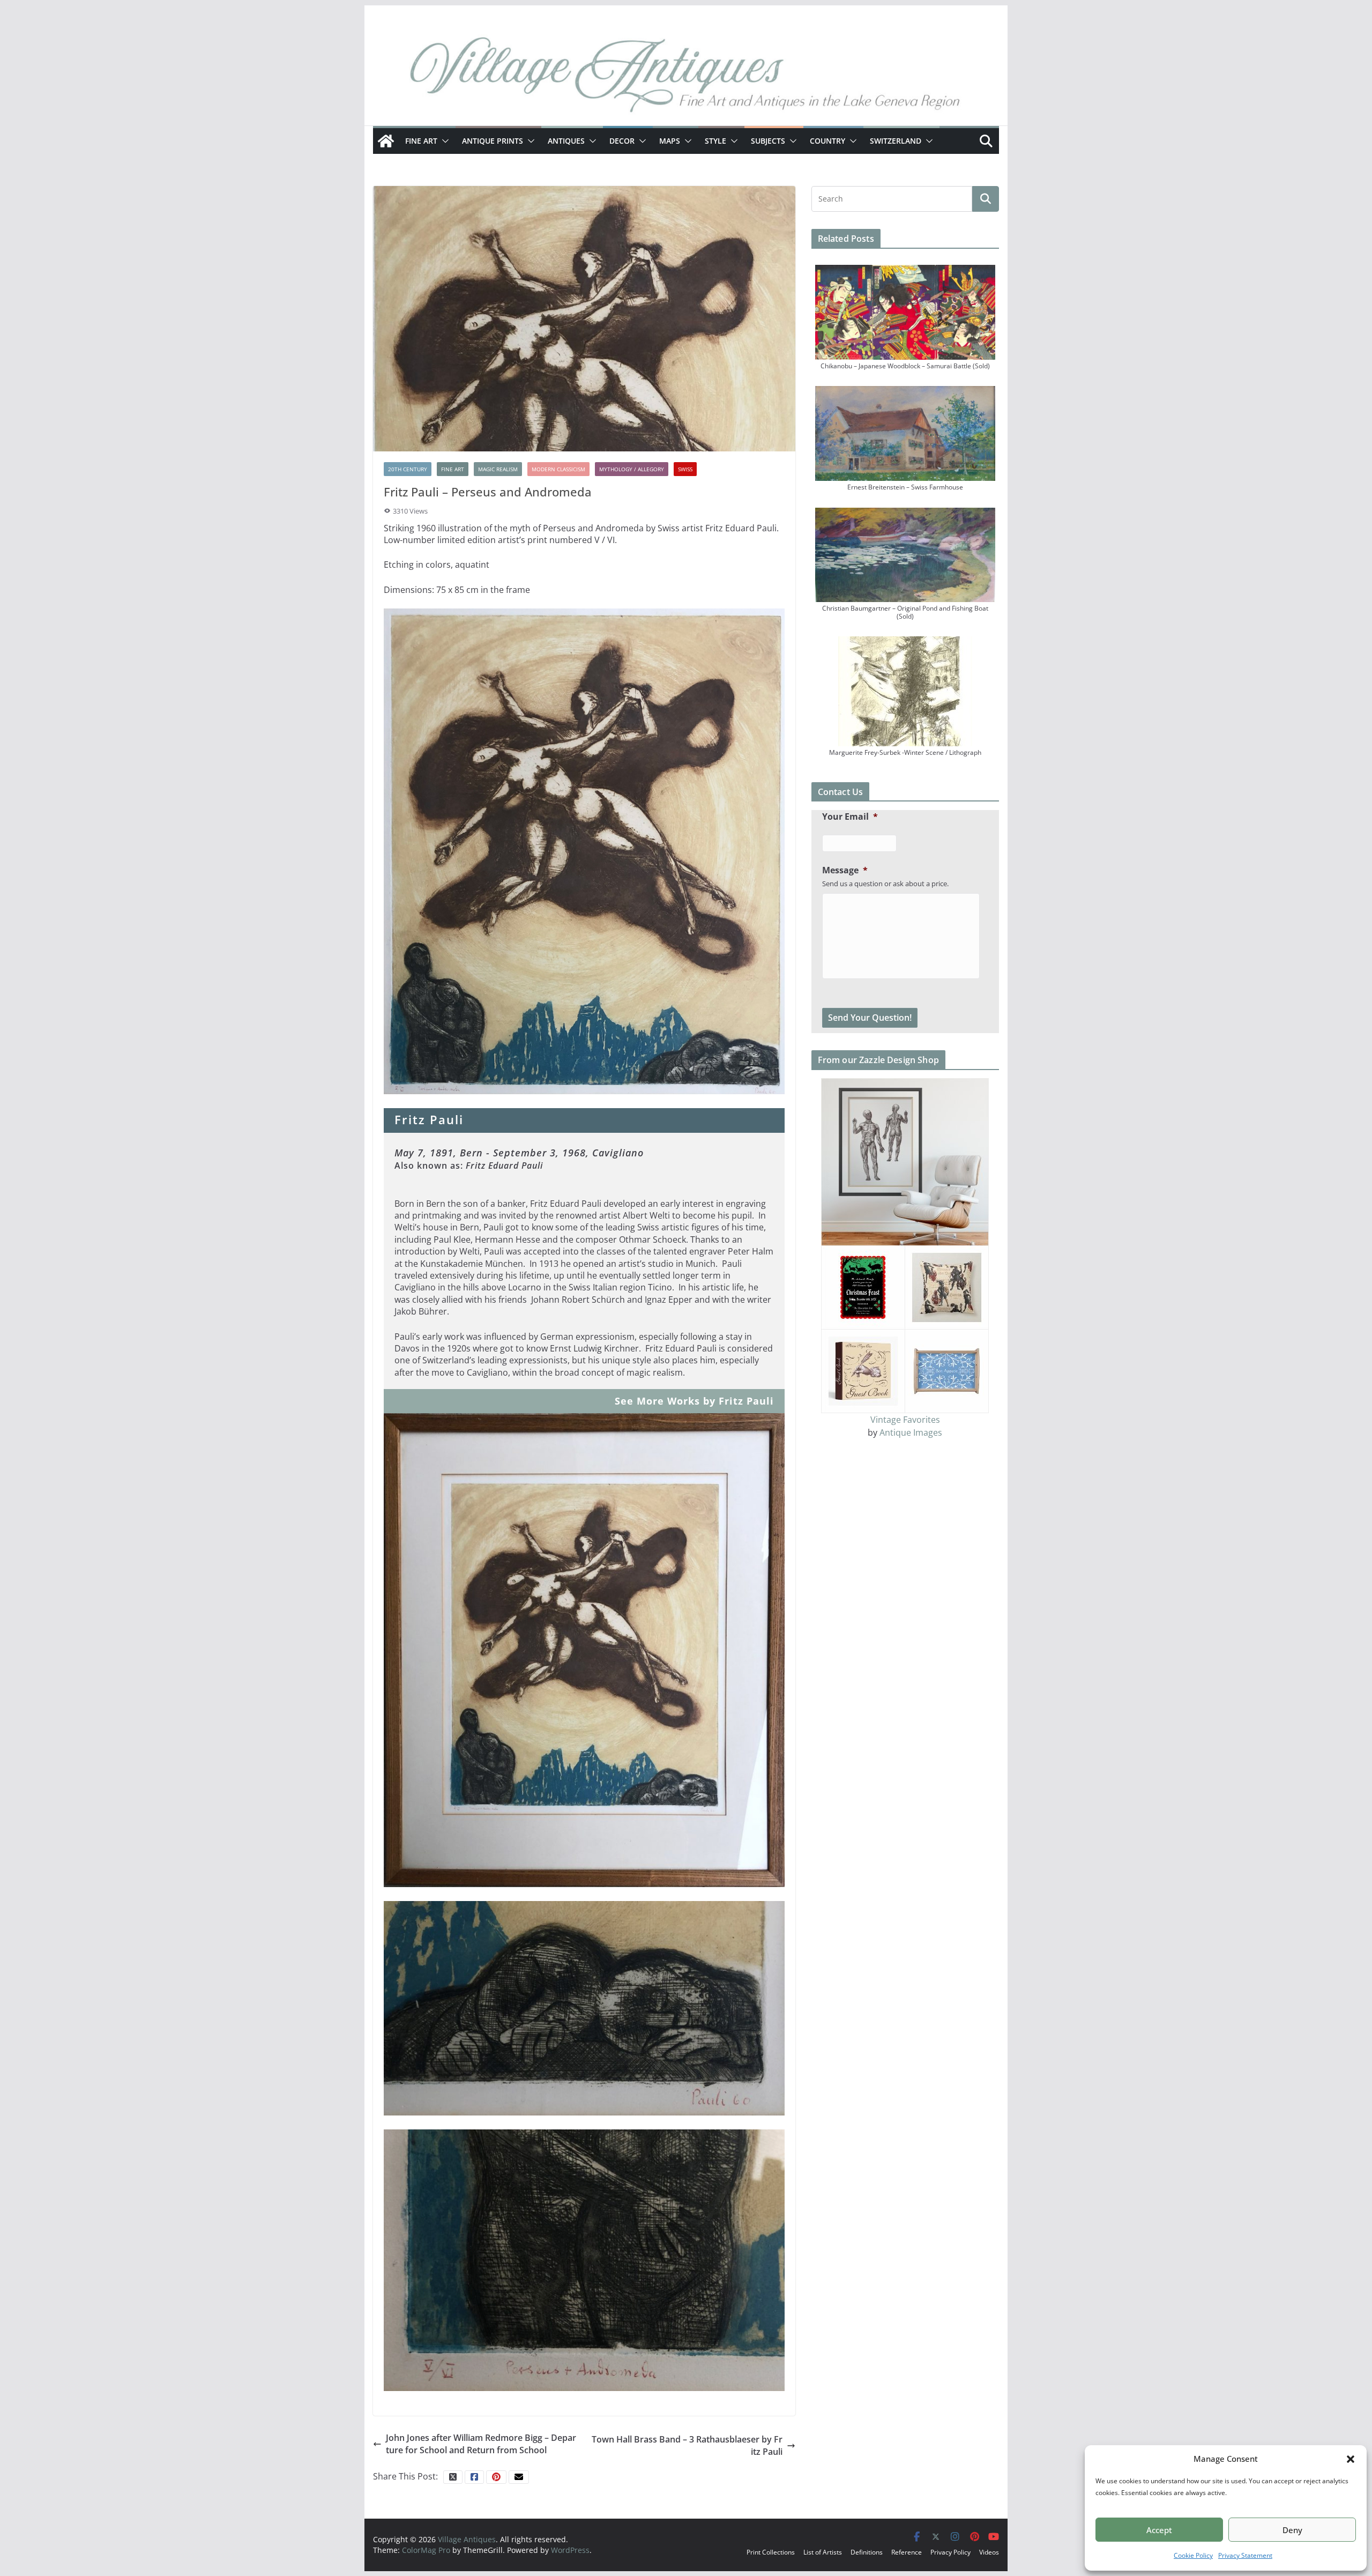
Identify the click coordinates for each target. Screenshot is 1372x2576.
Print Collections (771, 2552)
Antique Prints (493, 141)
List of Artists (823, 2552)
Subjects (768, 141)
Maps (670, 141)
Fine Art (421, 141)
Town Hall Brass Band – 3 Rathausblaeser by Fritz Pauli (687, 2445)
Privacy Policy (950, 2552)
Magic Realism (498, 469)
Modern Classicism (558, 469)
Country (827, 141)
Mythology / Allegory (632, 469)
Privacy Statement (1245, 2555)
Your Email (850, 817)
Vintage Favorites (905, 1420)
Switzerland (896, 141)
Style (715, 141)
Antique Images (911, 1432)
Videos (989, 2552)
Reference (907, 2552)
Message (845, 870)
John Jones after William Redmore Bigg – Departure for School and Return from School (481, 2444)
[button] (1351, 2459)
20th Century (408, 469)
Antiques (566, 141)
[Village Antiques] (686, 78)
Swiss (685, 469)
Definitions (867, 2552)
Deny (1292, 2530)
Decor (622, 141)
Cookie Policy (1193, 2555)
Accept (1159, 2530)
